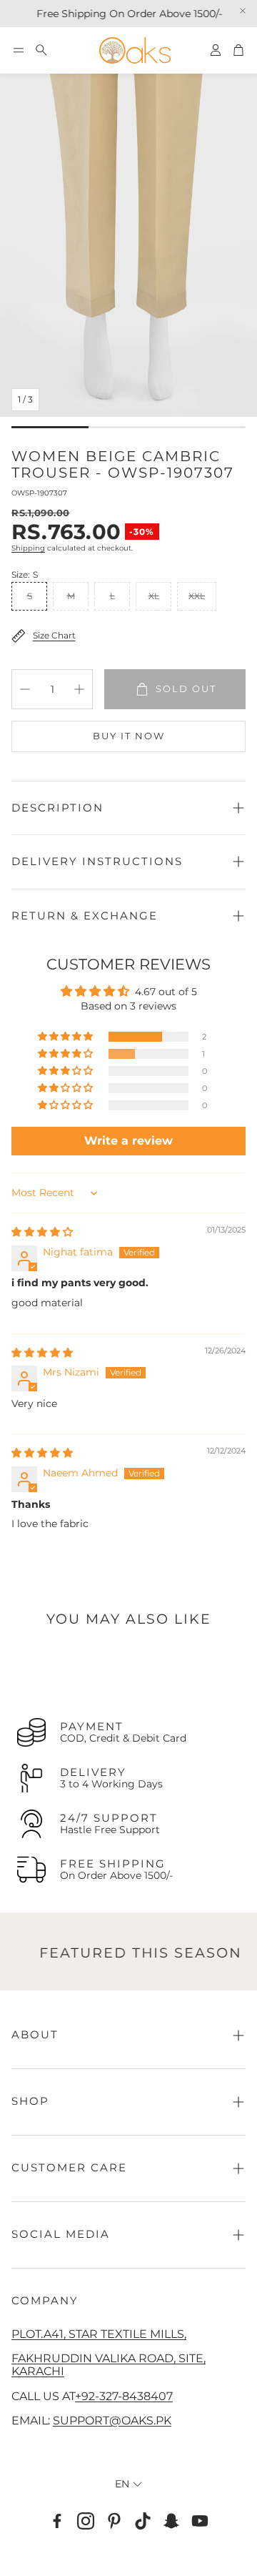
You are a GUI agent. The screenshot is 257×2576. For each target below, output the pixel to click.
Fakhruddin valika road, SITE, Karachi (109, 2364)
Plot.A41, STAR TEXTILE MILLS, (99, 2334)
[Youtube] (200, 2521)
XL (154, 596)
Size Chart (54, 635)
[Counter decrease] (25, 689)
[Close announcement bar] (243, 11)
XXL (197, 596)
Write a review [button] (128, 1141)
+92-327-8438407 (124, 2396)
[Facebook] (57, 2521)
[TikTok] (143, 2521)
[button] (19, 50)
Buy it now (129, 736)
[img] (42, 1232)
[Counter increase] (79, 689)
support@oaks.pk (112, 2420)
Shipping (28, 548)
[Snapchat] (171, 2521)
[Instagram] (86, 2521)
